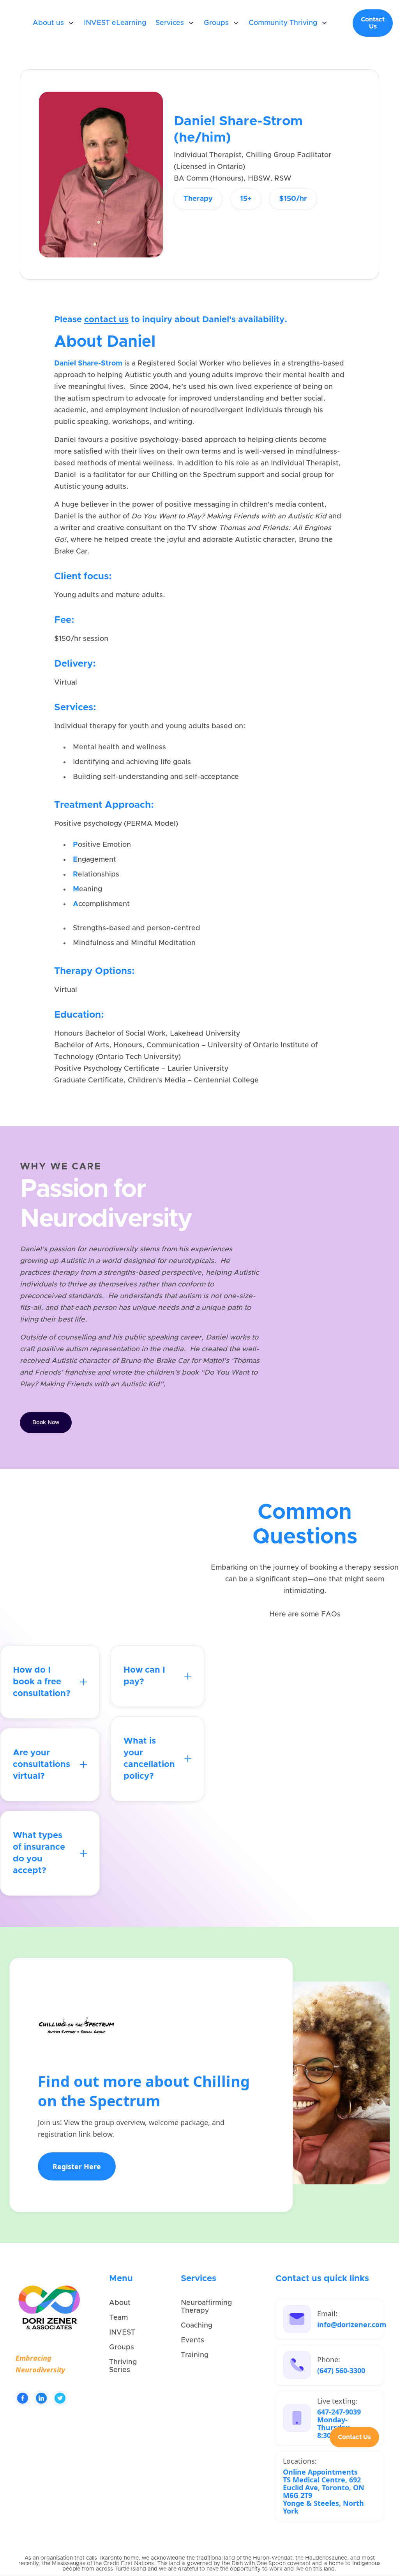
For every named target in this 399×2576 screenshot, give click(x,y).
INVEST (122, 2333)
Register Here (77, 2166)
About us (48, 23)
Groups (122, 2347)
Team (118, 2318)
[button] (54, 23)
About (120, 2303)
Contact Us (373, 23)
